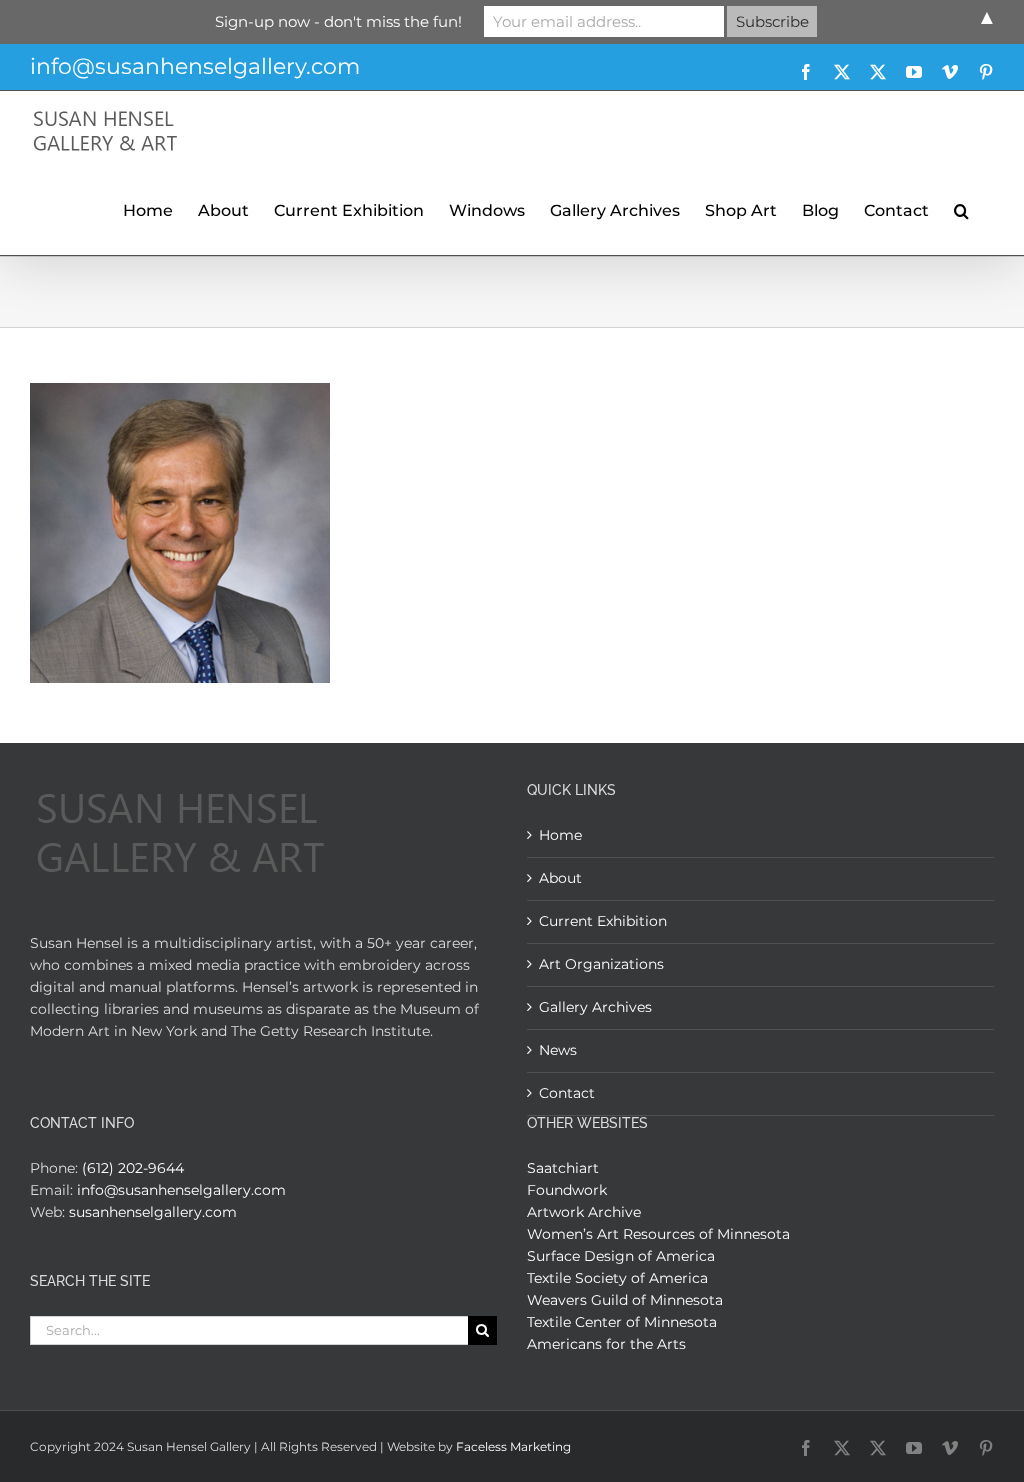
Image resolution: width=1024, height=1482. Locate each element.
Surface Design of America (621, 1256)
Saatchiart (563, 1168)
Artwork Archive (584, 1212)
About (560, 878)
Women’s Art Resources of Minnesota (658, 1234)
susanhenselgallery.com (153, 1212)
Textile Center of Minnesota (622, 1322)
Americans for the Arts (606, 1344)
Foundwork (567, 1190)
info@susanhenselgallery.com (195, 66)
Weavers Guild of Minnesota (625, 1300)
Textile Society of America (617, 1278)
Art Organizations (601, 964)
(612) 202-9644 (133, 1168)
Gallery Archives (595, 1007)
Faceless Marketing (513, 1446)
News (558, 1050)
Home (560, 835)
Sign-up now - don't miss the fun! (338, 21)
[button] (961, 208)
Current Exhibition (603, 921)
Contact (567, 1093)
